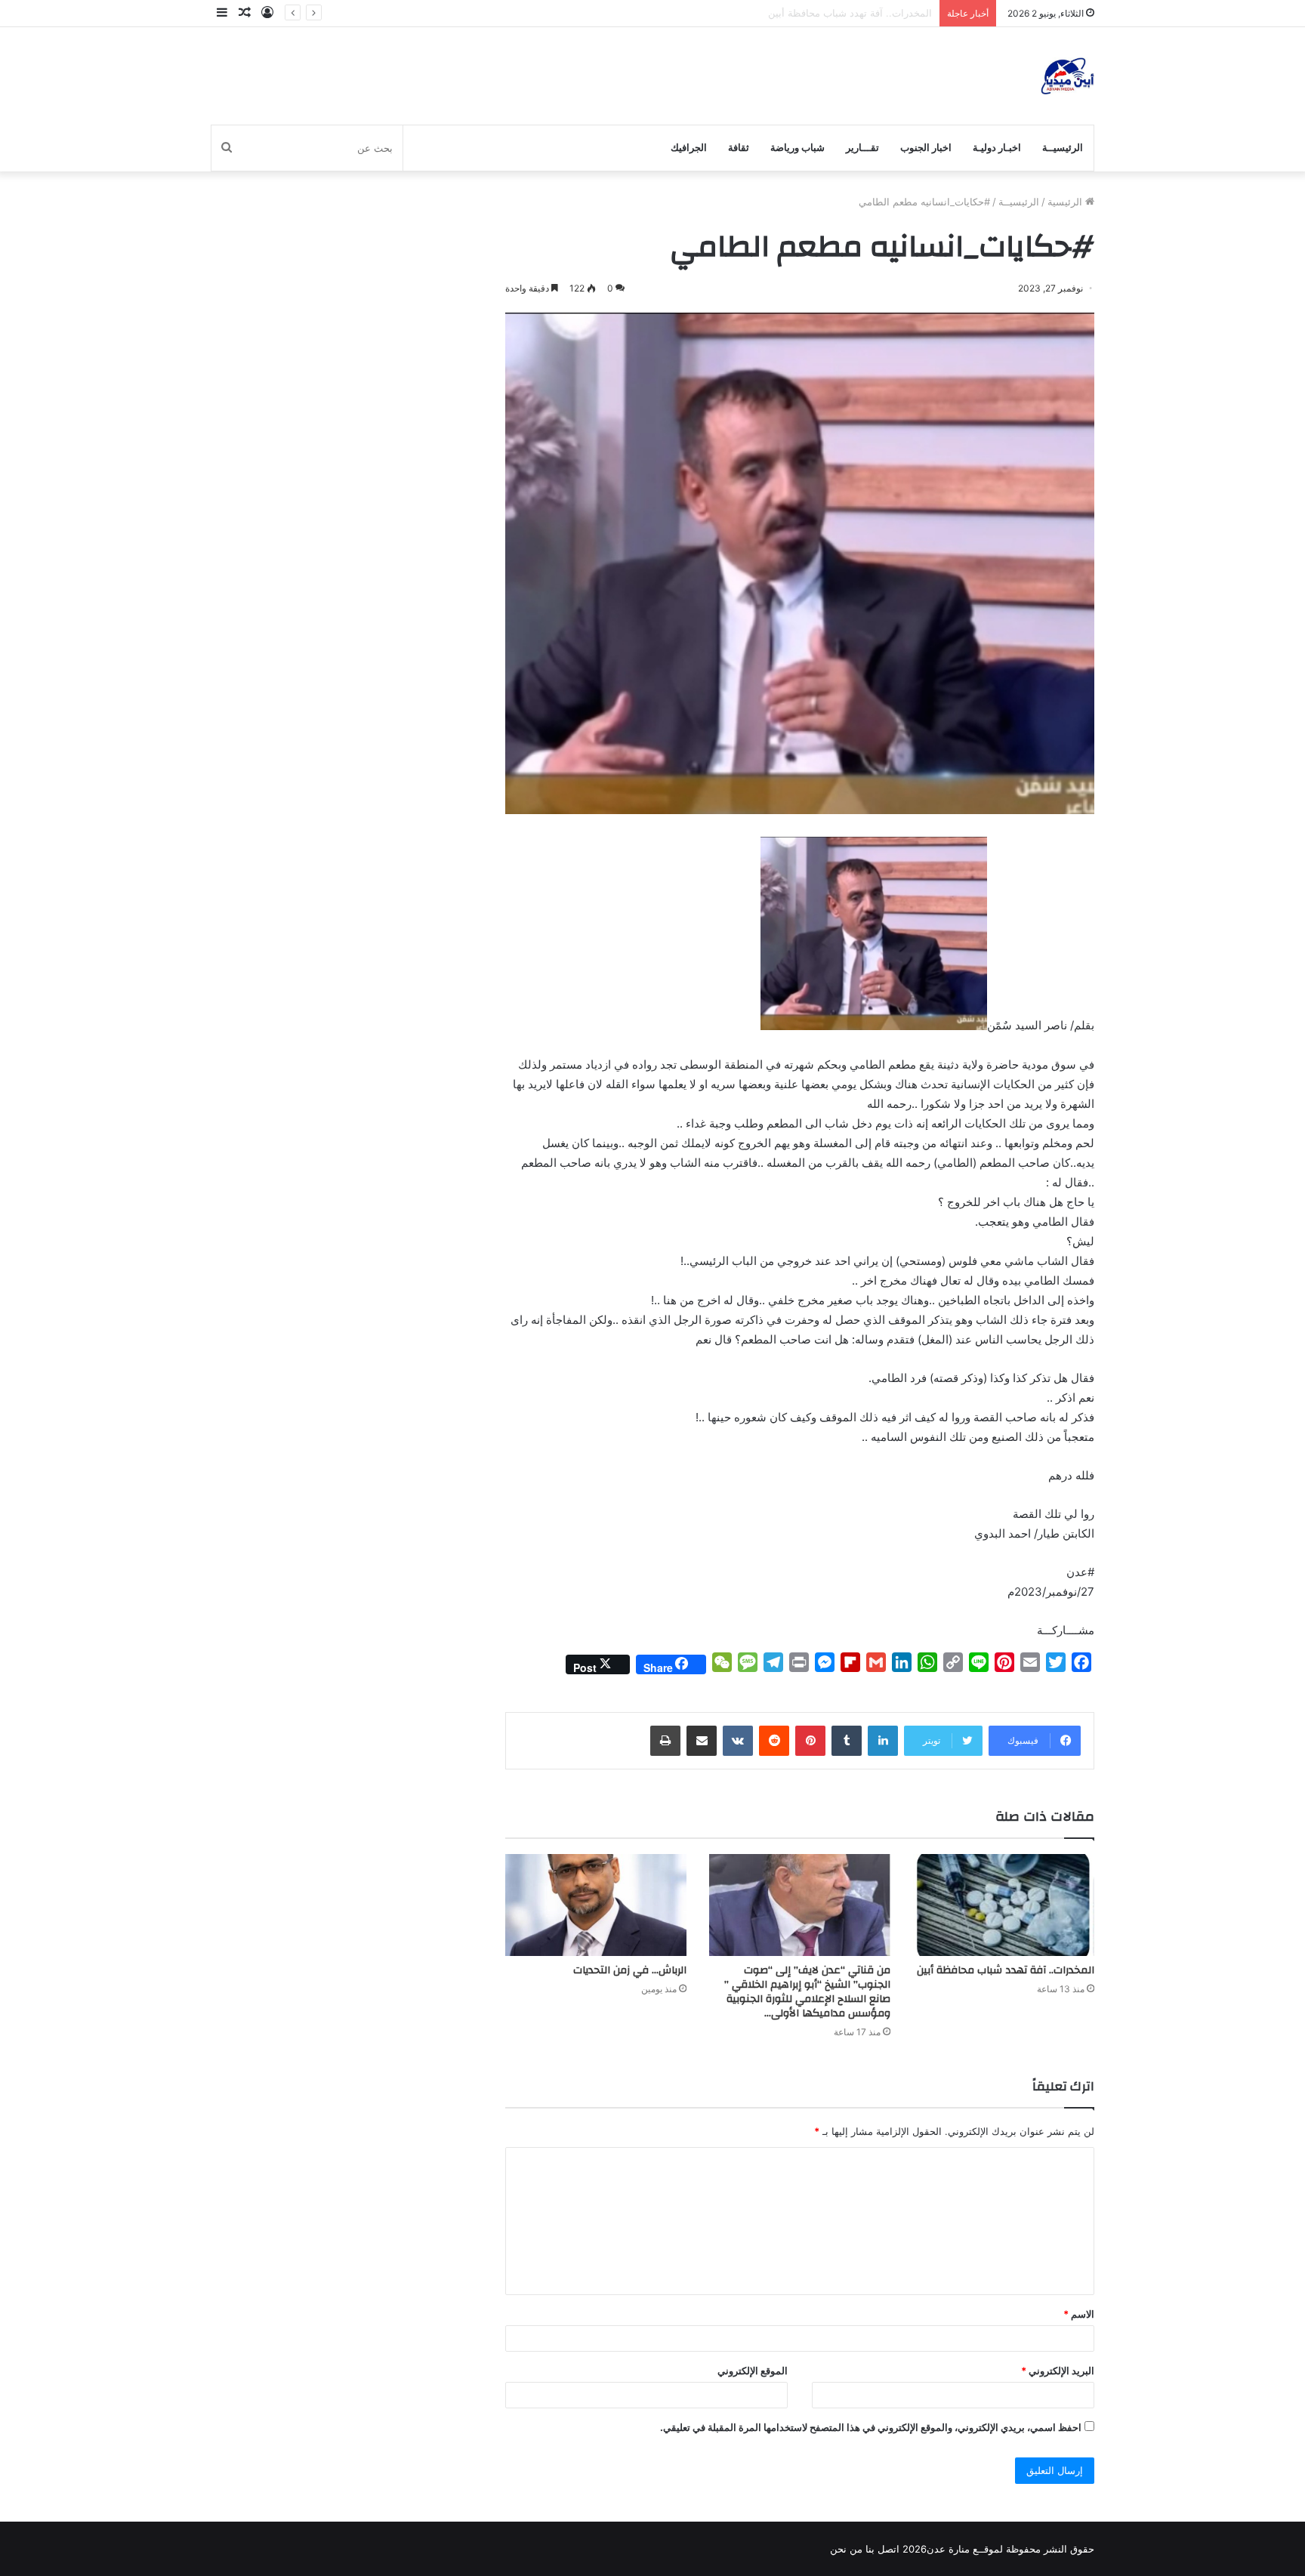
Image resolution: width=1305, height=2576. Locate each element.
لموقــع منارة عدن (965, 2549)
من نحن (846, 2549)
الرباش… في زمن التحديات (630, 1970)
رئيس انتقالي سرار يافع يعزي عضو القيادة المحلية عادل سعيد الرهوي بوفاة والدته (763, 13)
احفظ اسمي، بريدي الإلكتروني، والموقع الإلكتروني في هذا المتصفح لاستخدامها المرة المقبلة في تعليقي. (871, 2427)
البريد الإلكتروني (1058, 2371)
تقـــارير (862, 148)
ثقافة (739, 148)
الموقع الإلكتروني (753, 2371)
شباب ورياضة (797, 148)
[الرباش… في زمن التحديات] (596, 1905)
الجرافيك (689, 148)
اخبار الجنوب (926, 148)
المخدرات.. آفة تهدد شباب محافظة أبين (1006, 1970)
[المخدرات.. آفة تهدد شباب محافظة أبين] (1004, 1905)
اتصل (889, 2549)
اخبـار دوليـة (997, 148)
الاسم (1079, 2314)
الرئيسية (1066, 202)
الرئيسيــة (1063, 148)
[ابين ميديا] (1067, 76)
